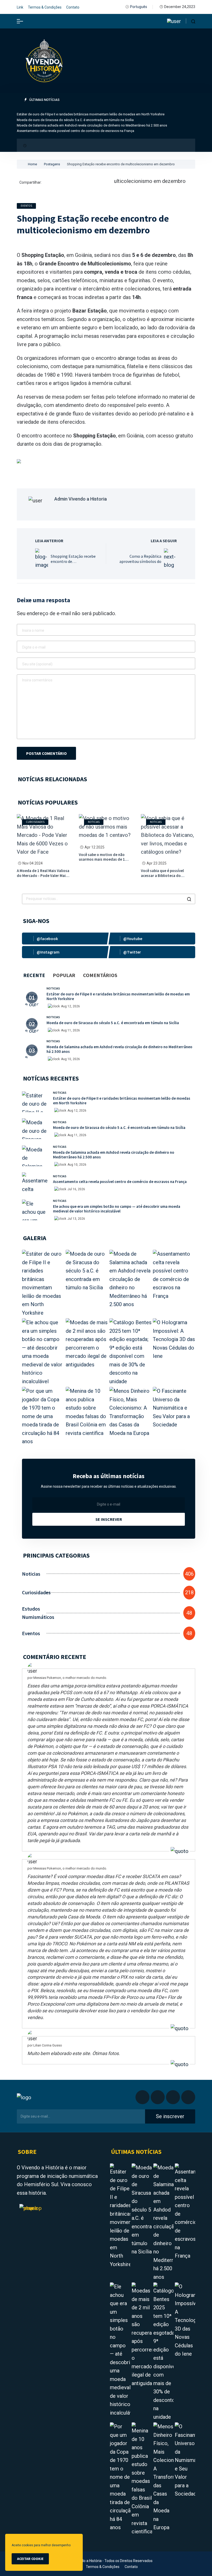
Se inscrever (109, 1519)
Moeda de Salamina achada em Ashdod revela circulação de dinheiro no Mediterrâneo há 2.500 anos (92, 125)
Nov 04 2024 (33, 863)
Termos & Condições (45, 7)
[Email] (94, 183)
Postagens (52, 164)
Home (32, 164)
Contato (73, 7)
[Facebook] (47, 183)
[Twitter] (67, 183)
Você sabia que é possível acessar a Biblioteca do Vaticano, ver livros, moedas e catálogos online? (166, 878)
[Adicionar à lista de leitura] (19, 241)
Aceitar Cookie (30, 2559)
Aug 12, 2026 (70, 1006)
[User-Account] (174, 21)
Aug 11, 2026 (70, 1030)
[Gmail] (74, 183)
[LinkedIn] (54, 183)
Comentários (100, 975)
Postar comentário (46, 753)
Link (20, 7)
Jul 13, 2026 (76, 1219)
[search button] (189, 899)
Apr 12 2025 (94, 847)
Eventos (26, 206)
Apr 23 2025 (157, 863)
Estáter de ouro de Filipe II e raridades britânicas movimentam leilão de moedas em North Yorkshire (91, 114)
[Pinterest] (60, 183)
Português (139, 7)
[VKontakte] (107, 183)
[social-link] (65, 939)
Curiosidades (35, 822)
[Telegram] (87, 183)
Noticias (94, 822)
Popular (64, 975)
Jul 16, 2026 (76, 1189)
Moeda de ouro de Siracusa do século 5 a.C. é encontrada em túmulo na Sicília (75, 120)
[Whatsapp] (81, 183)
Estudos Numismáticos (34, 1613)
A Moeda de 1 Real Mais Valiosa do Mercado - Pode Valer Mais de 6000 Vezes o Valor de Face (43, 876)
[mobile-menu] (20, 21)
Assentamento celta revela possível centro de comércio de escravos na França (75, 131)
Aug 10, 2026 (70, 1059)
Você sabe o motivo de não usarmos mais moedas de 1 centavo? (102, 859)
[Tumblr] (101, 183)
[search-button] (193, 21)
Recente (34, 975)
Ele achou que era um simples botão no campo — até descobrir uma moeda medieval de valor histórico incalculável (117, 1209)
